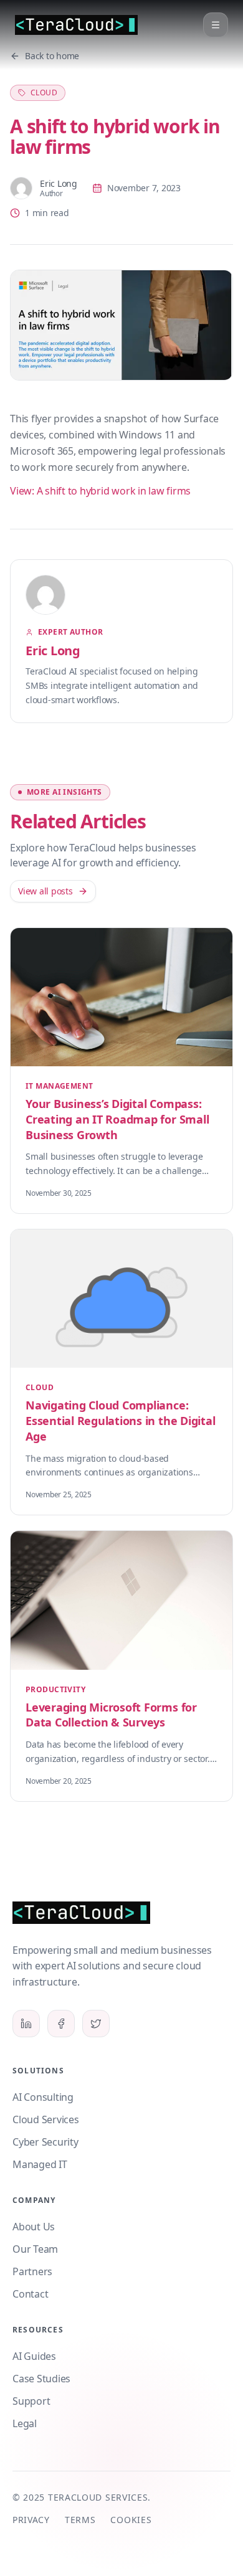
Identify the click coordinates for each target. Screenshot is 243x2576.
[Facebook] (61, 2024)
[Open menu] (216, 25)
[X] (96, 2024)
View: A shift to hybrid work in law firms (100, 491)
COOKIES (131, 2520)
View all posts (45, 891)
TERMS (80, 2520)
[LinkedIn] (26, 2024)
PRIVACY (31, 2520)
